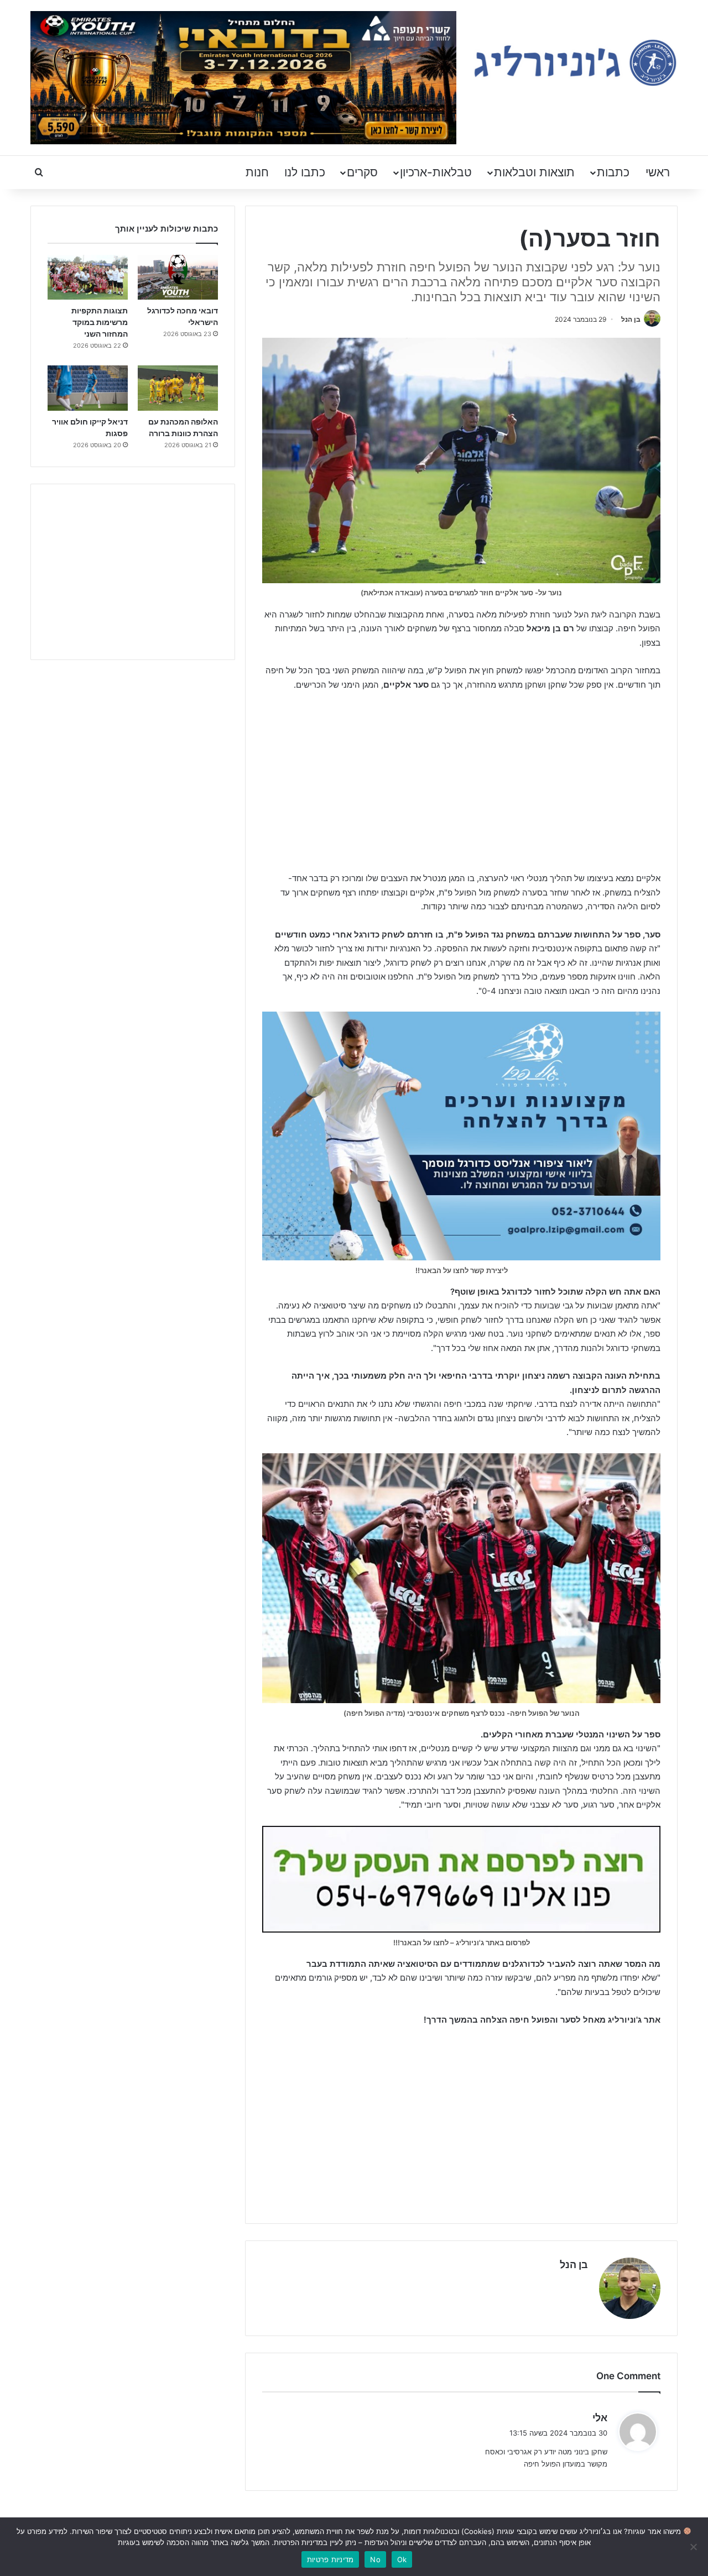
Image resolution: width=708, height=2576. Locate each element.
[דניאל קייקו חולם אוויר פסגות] (88, 388)
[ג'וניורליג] (575, 63)
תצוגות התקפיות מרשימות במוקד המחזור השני (100, 322)
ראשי (658, 172)
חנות (257, 172)
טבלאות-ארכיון (436, 172)
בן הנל (631, 319)
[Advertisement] (461, 783)
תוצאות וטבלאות (534, 172)
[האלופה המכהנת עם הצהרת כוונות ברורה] (178, 388)
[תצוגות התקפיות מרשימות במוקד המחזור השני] (88, 278)
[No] (694, 2547)
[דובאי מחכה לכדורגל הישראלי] (178, 278)
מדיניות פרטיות (330, 2559)
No (375, 2559)
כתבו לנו (305, 172)
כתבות (613, 172)
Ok (402, 2559)
